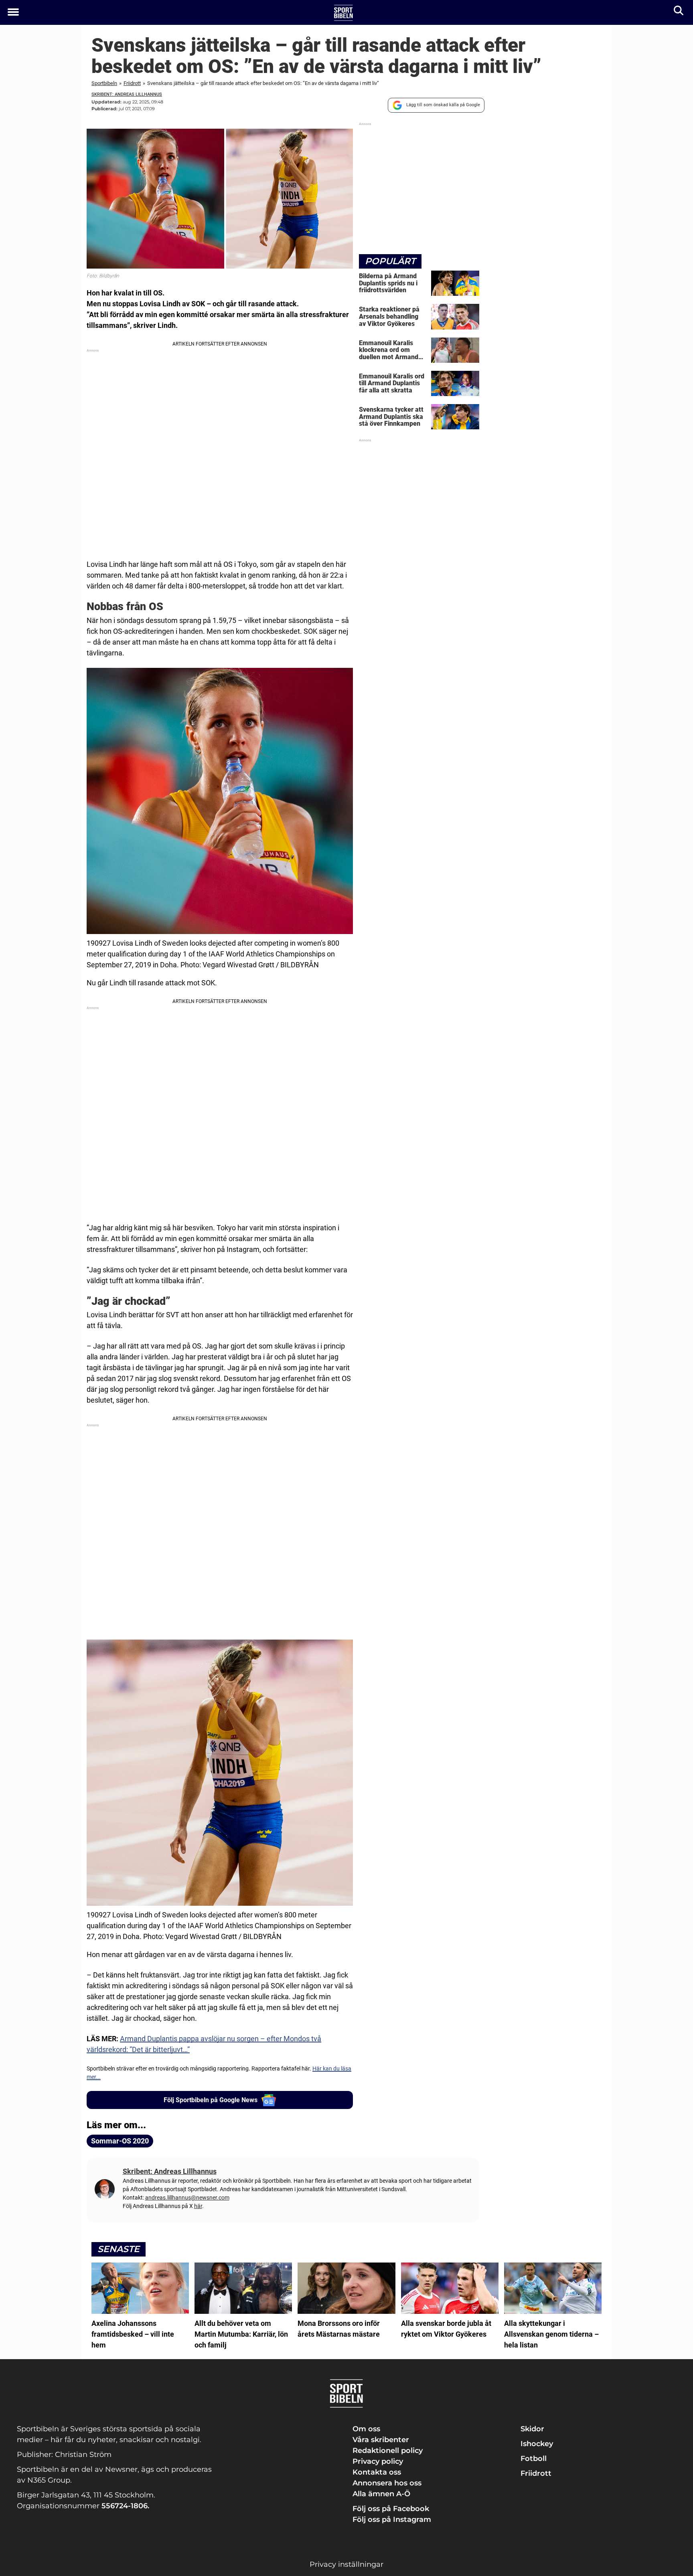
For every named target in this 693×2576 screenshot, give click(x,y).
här (198, 2206)
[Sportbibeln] (343, 13)
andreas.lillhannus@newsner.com (187, 2198)
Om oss (366, 2429)
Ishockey (537, 2444)
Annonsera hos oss (387, 2483)
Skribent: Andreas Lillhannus (127, 94)
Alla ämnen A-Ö (381, 2494)
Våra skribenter (381, 2440)
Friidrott (132, 83)
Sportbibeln (104, 83)
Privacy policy (378, 2461)
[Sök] (679, 12)
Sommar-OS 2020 (120, 2141)
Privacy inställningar (346, 2564)
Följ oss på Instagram (392, 2519)
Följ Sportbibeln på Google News (211, 2100)
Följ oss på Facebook (391, 2509)
